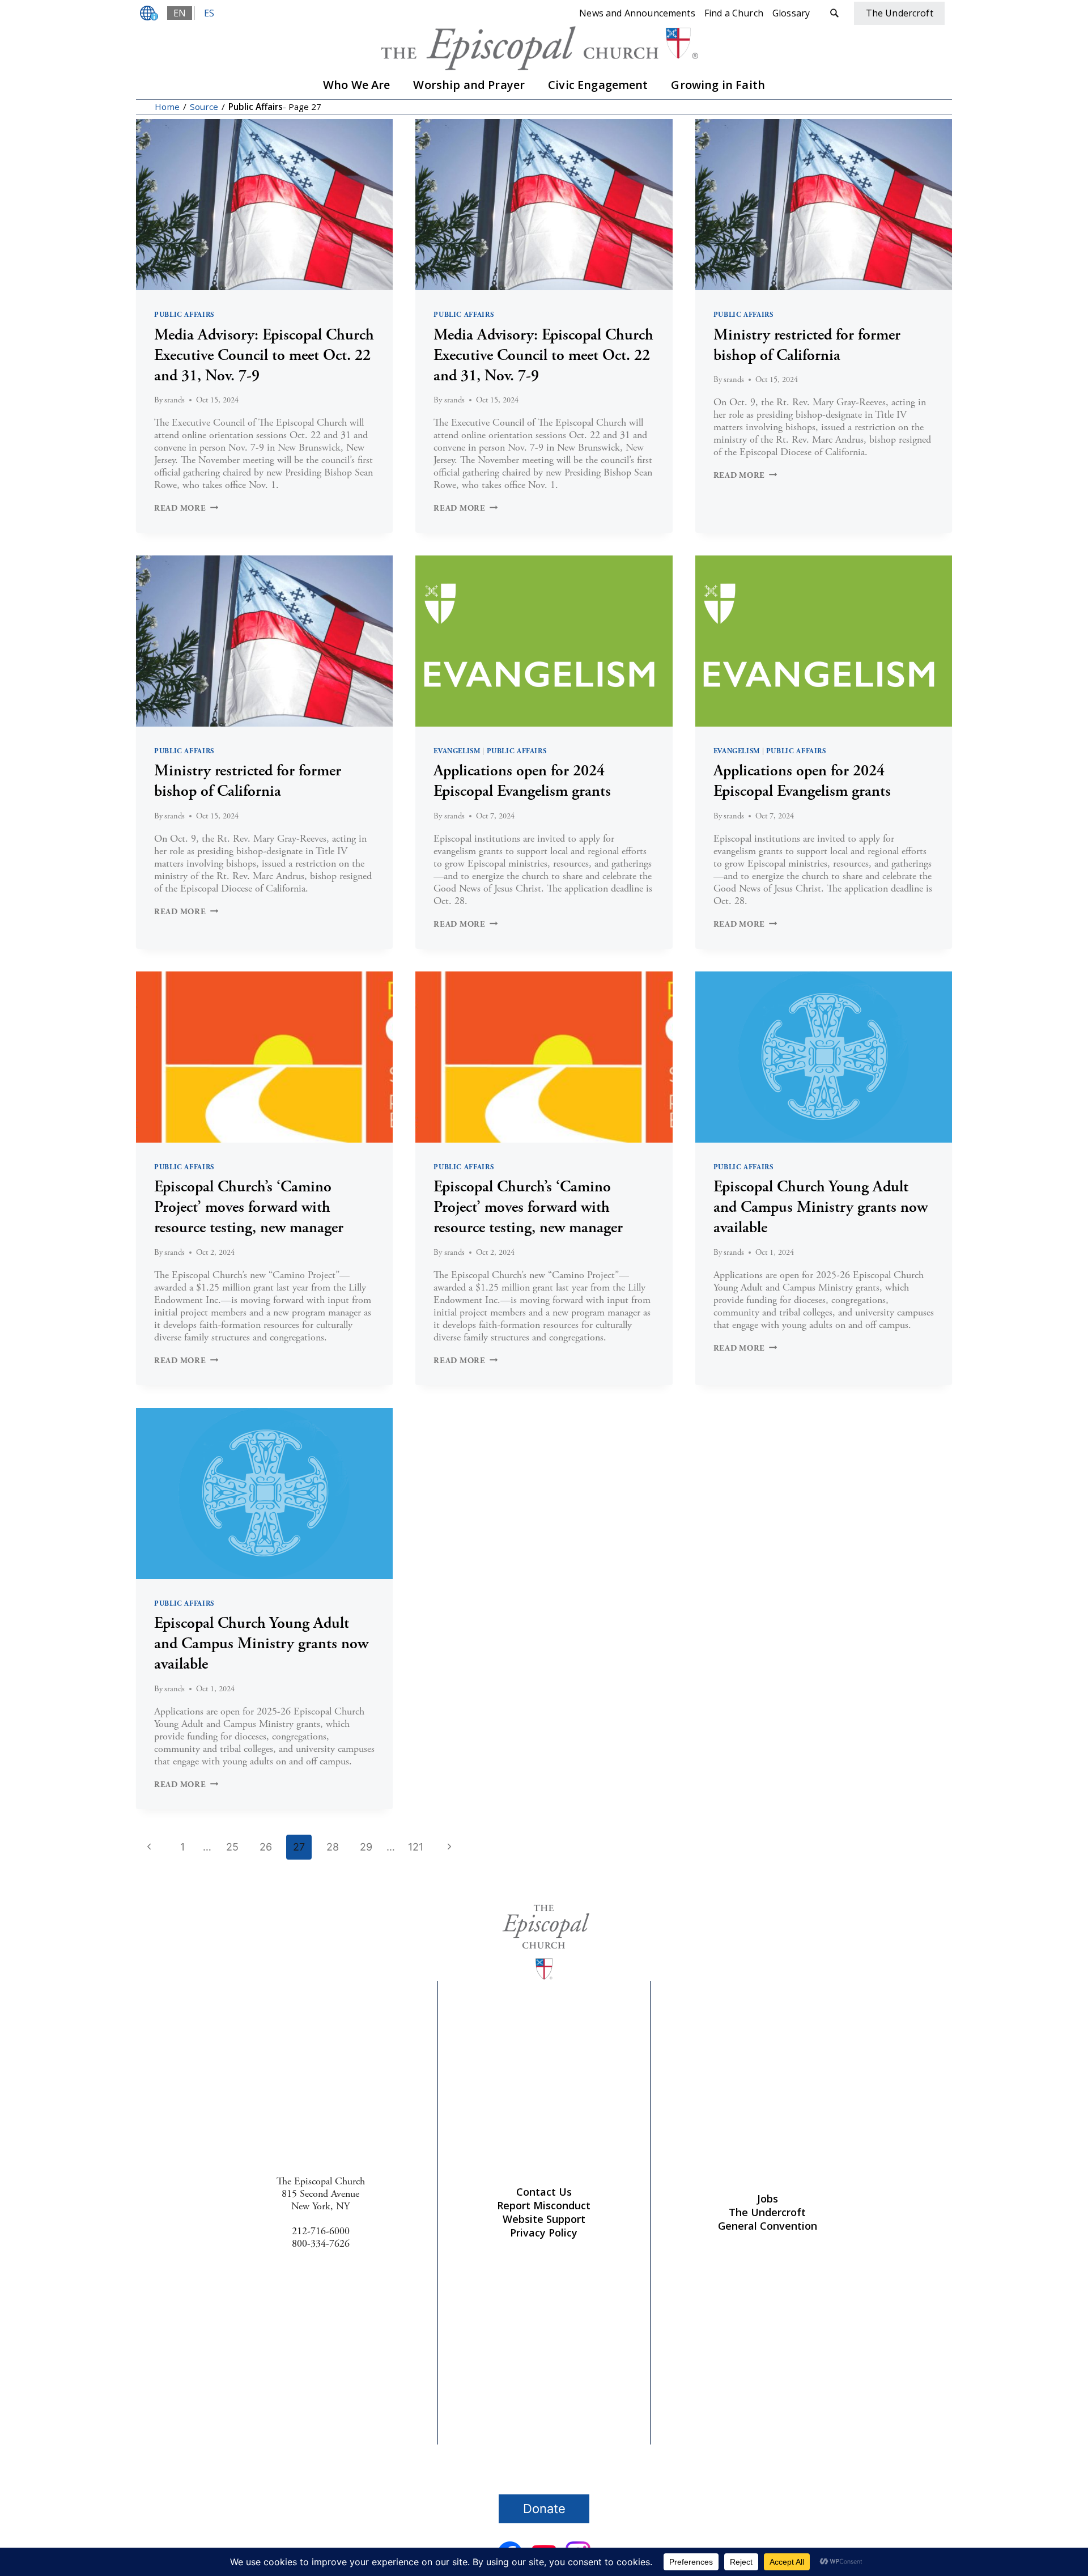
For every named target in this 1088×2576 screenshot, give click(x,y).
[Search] (834, 13)
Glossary (791, 13)
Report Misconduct (544, 2205)
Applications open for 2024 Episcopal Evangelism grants (522, 781)
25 (232, 1847)
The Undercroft (767, 2212)
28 (333, 1847)
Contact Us (544, 2192)
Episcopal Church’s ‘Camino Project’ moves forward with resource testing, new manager (249, 1207)
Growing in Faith (718, 85)
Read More (186, 508)
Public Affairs (184, 315)
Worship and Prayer (469, 85)
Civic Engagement (598, 85)
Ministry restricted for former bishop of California (807, 345)
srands (175, 400)
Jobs (768, 2199)
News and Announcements (637, 13)
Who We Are (357, 85)
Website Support (544, 2219)
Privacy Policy (544, 2233)
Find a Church (734, 13)
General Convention (768, 2226)
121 (416, 1847)
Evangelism (457, 751)
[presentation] (264, 205)
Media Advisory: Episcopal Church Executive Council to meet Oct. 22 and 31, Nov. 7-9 (264, 355)
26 (266, 1847)
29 (366, 1847)
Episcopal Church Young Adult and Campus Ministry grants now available (821, 1207)
